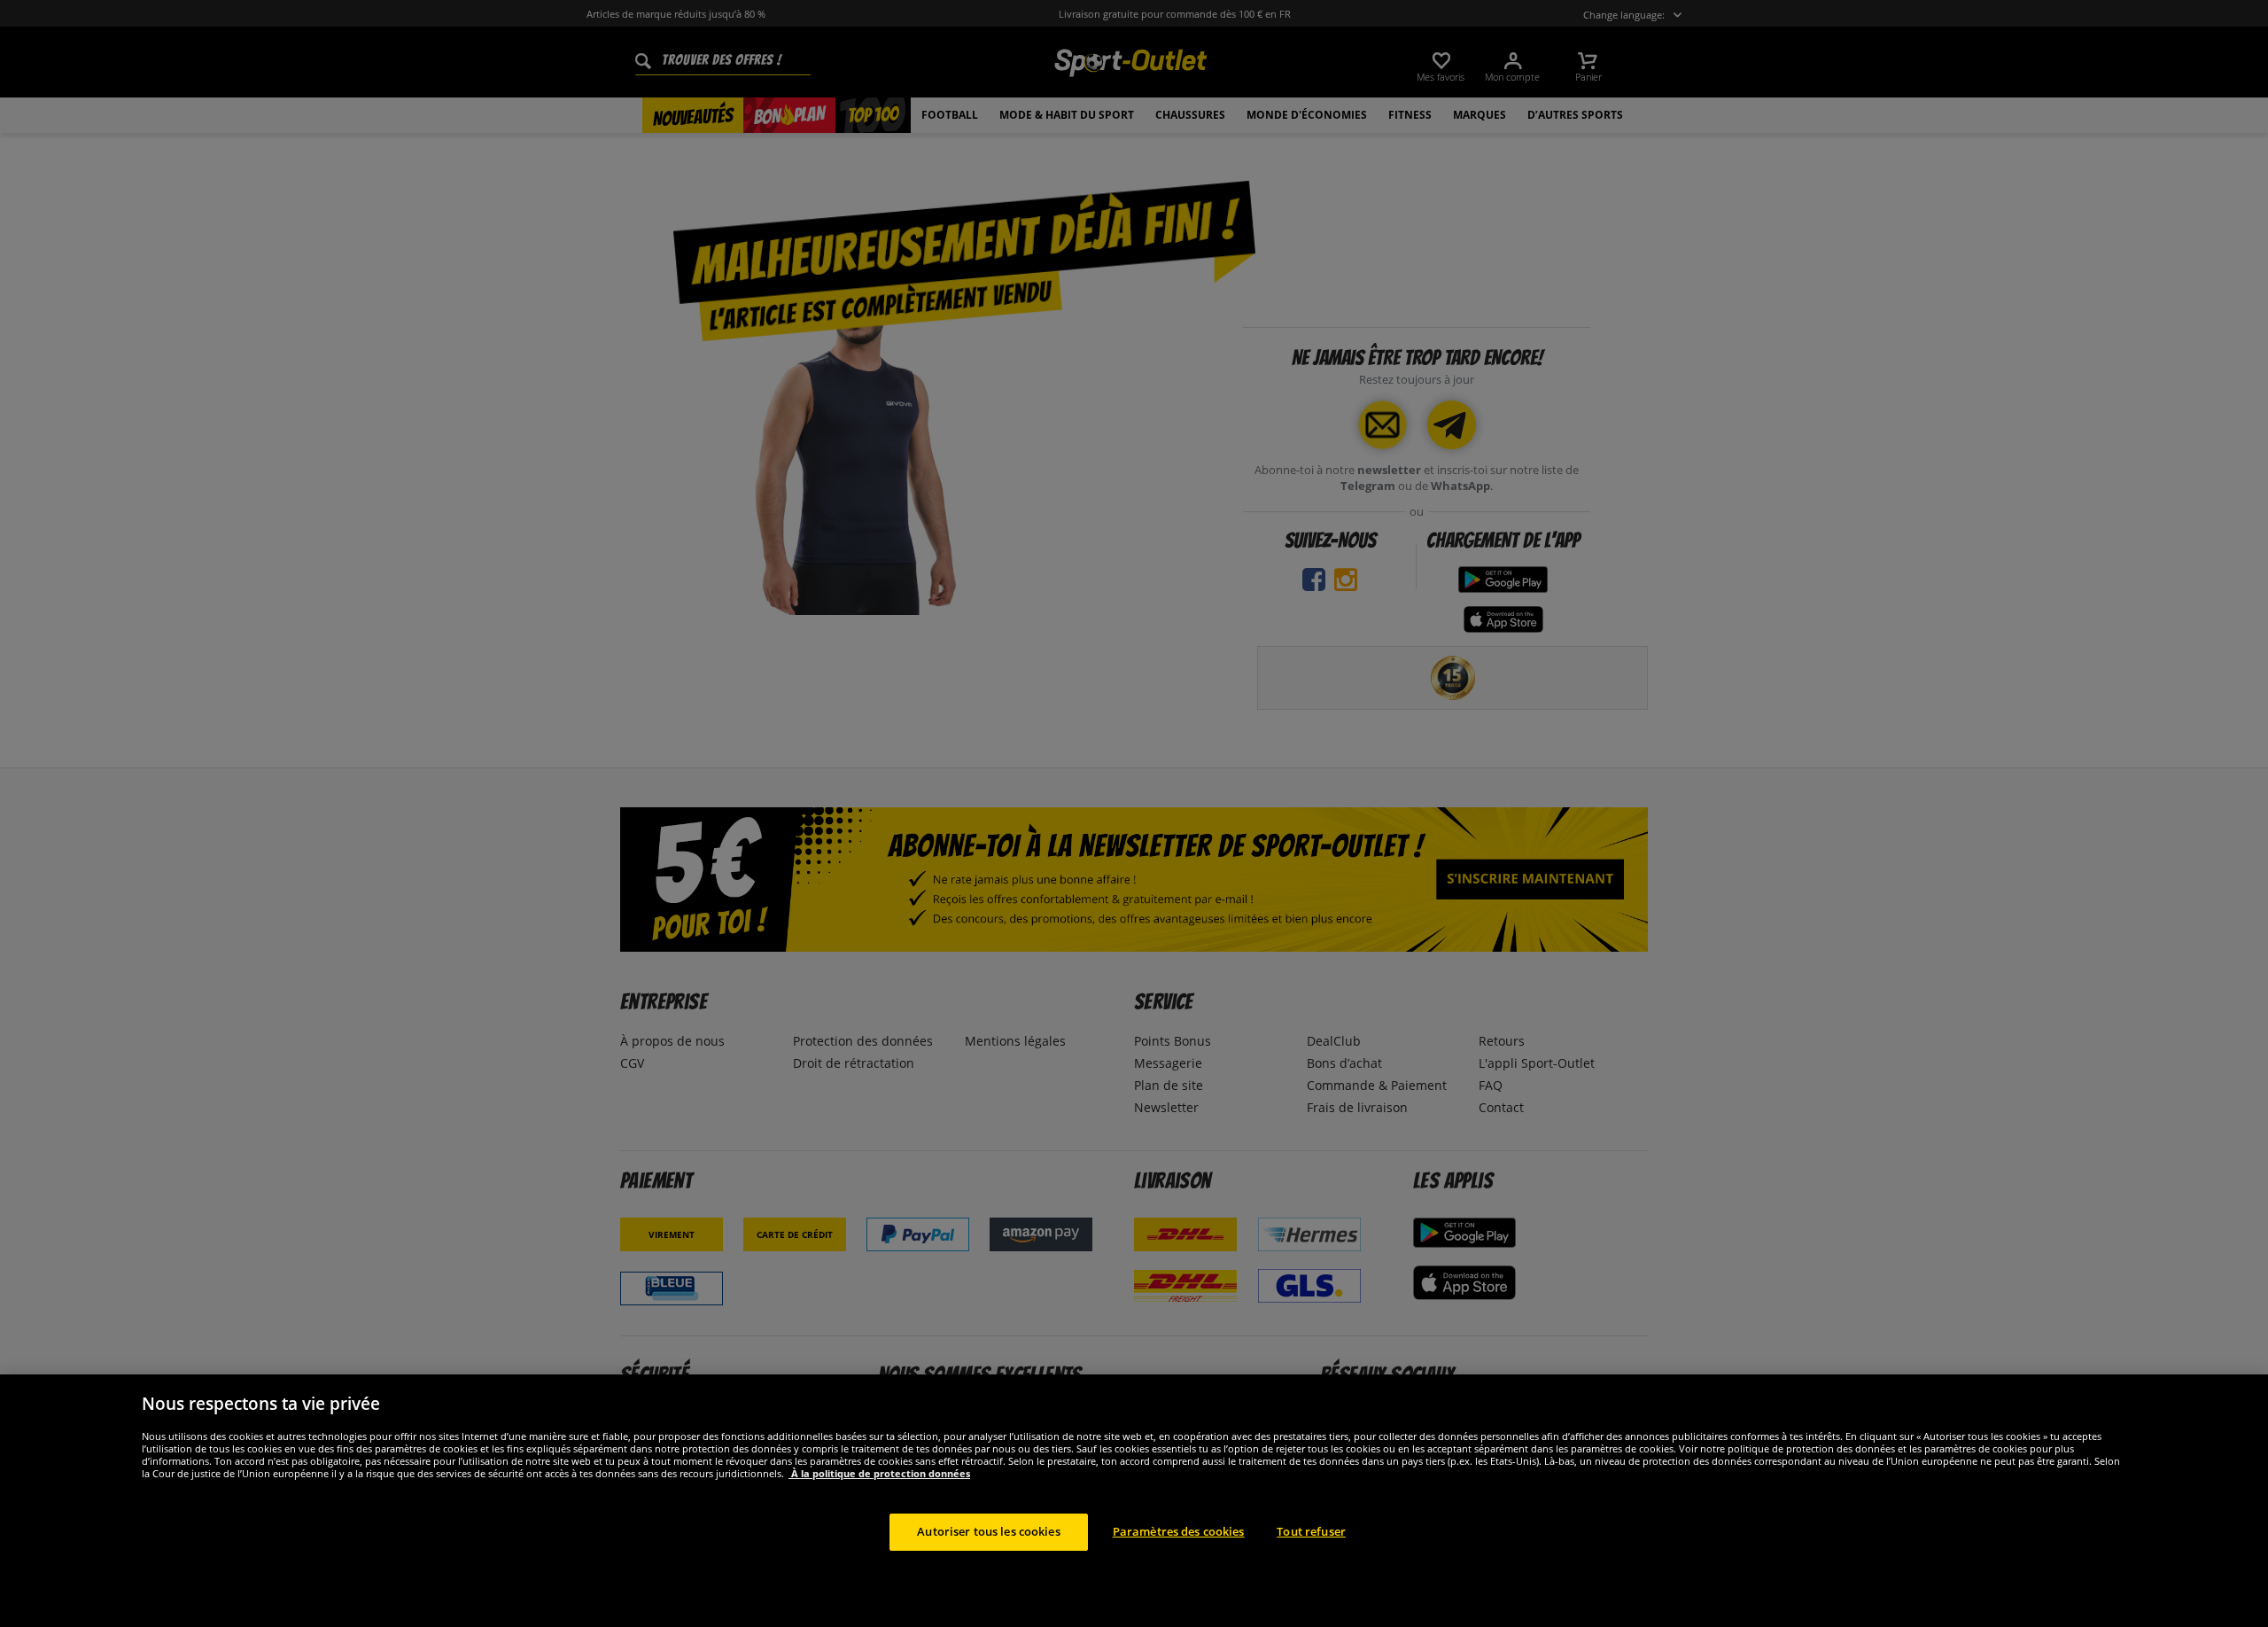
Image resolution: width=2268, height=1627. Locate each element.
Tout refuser (1311, 1531)
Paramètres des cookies (1179, 1531)
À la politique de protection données (879, 1473)
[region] (1134, 1501)
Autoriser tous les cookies (988, 1531)
